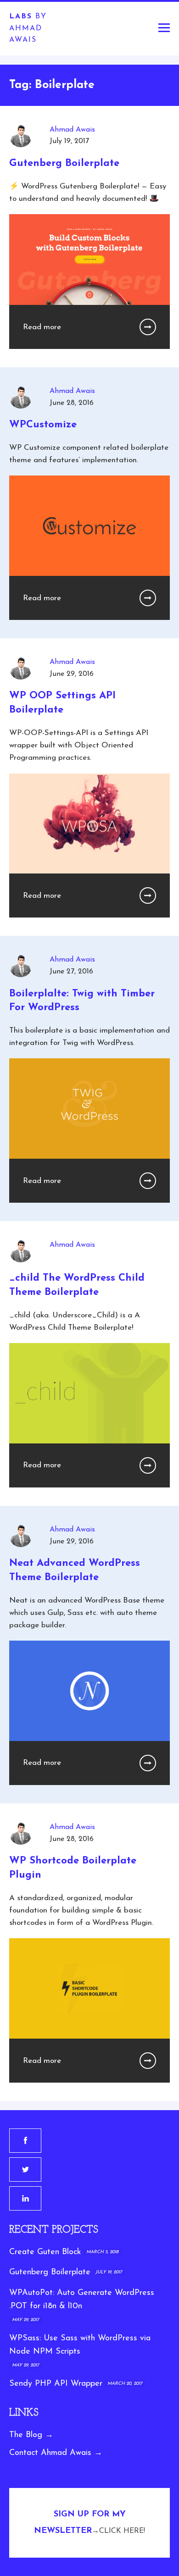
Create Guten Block (45, 2252)
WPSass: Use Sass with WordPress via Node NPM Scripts (80, 2345)
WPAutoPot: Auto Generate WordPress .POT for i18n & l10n (82, 2300)
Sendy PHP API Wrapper (56, 2384)
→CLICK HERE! (118, 2531)
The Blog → (31, 2435)
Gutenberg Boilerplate (50, 2272)
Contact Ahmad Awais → (56, 2453)
